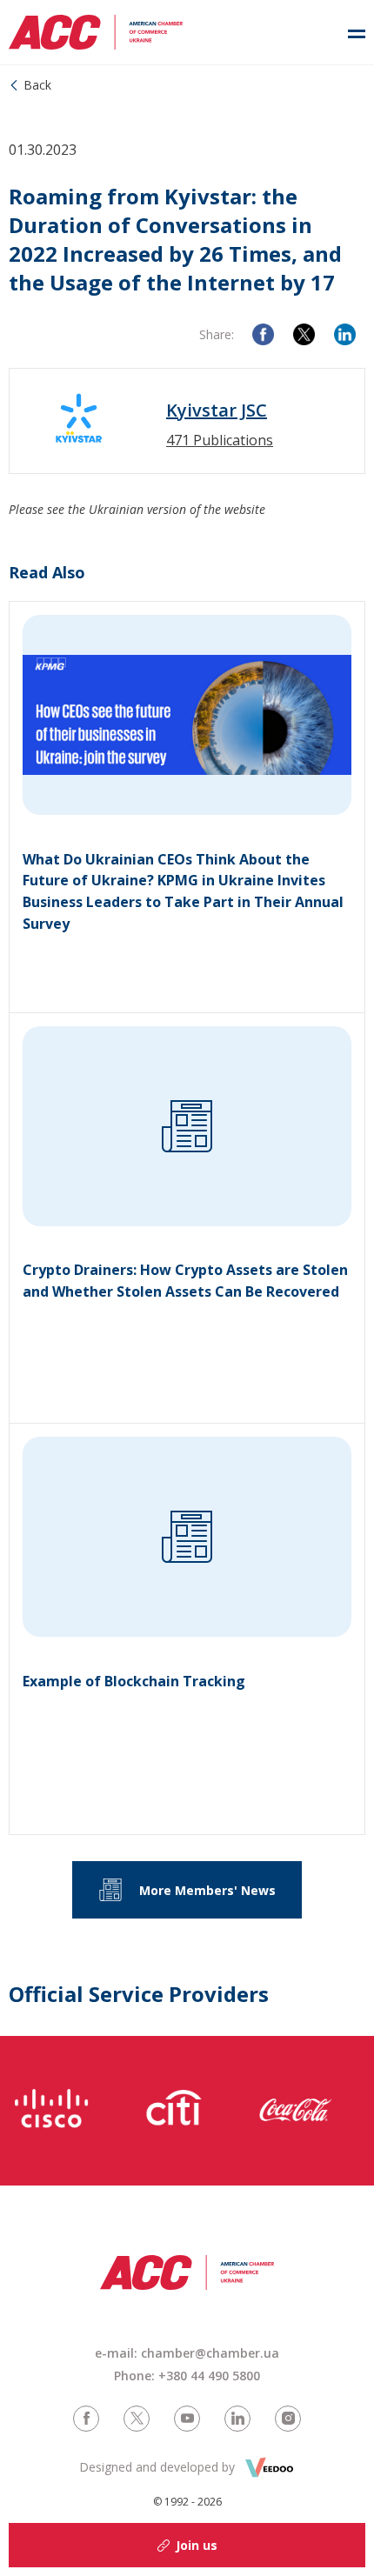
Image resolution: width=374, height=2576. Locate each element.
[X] (304, 334)
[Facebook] (263, 334)
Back (37, 85)
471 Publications (220, 440)
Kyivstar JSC (217, 410)
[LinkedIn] (345, 334)
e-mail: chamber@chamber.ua (187, 2353)
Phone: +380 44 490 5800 (187, 2376)
